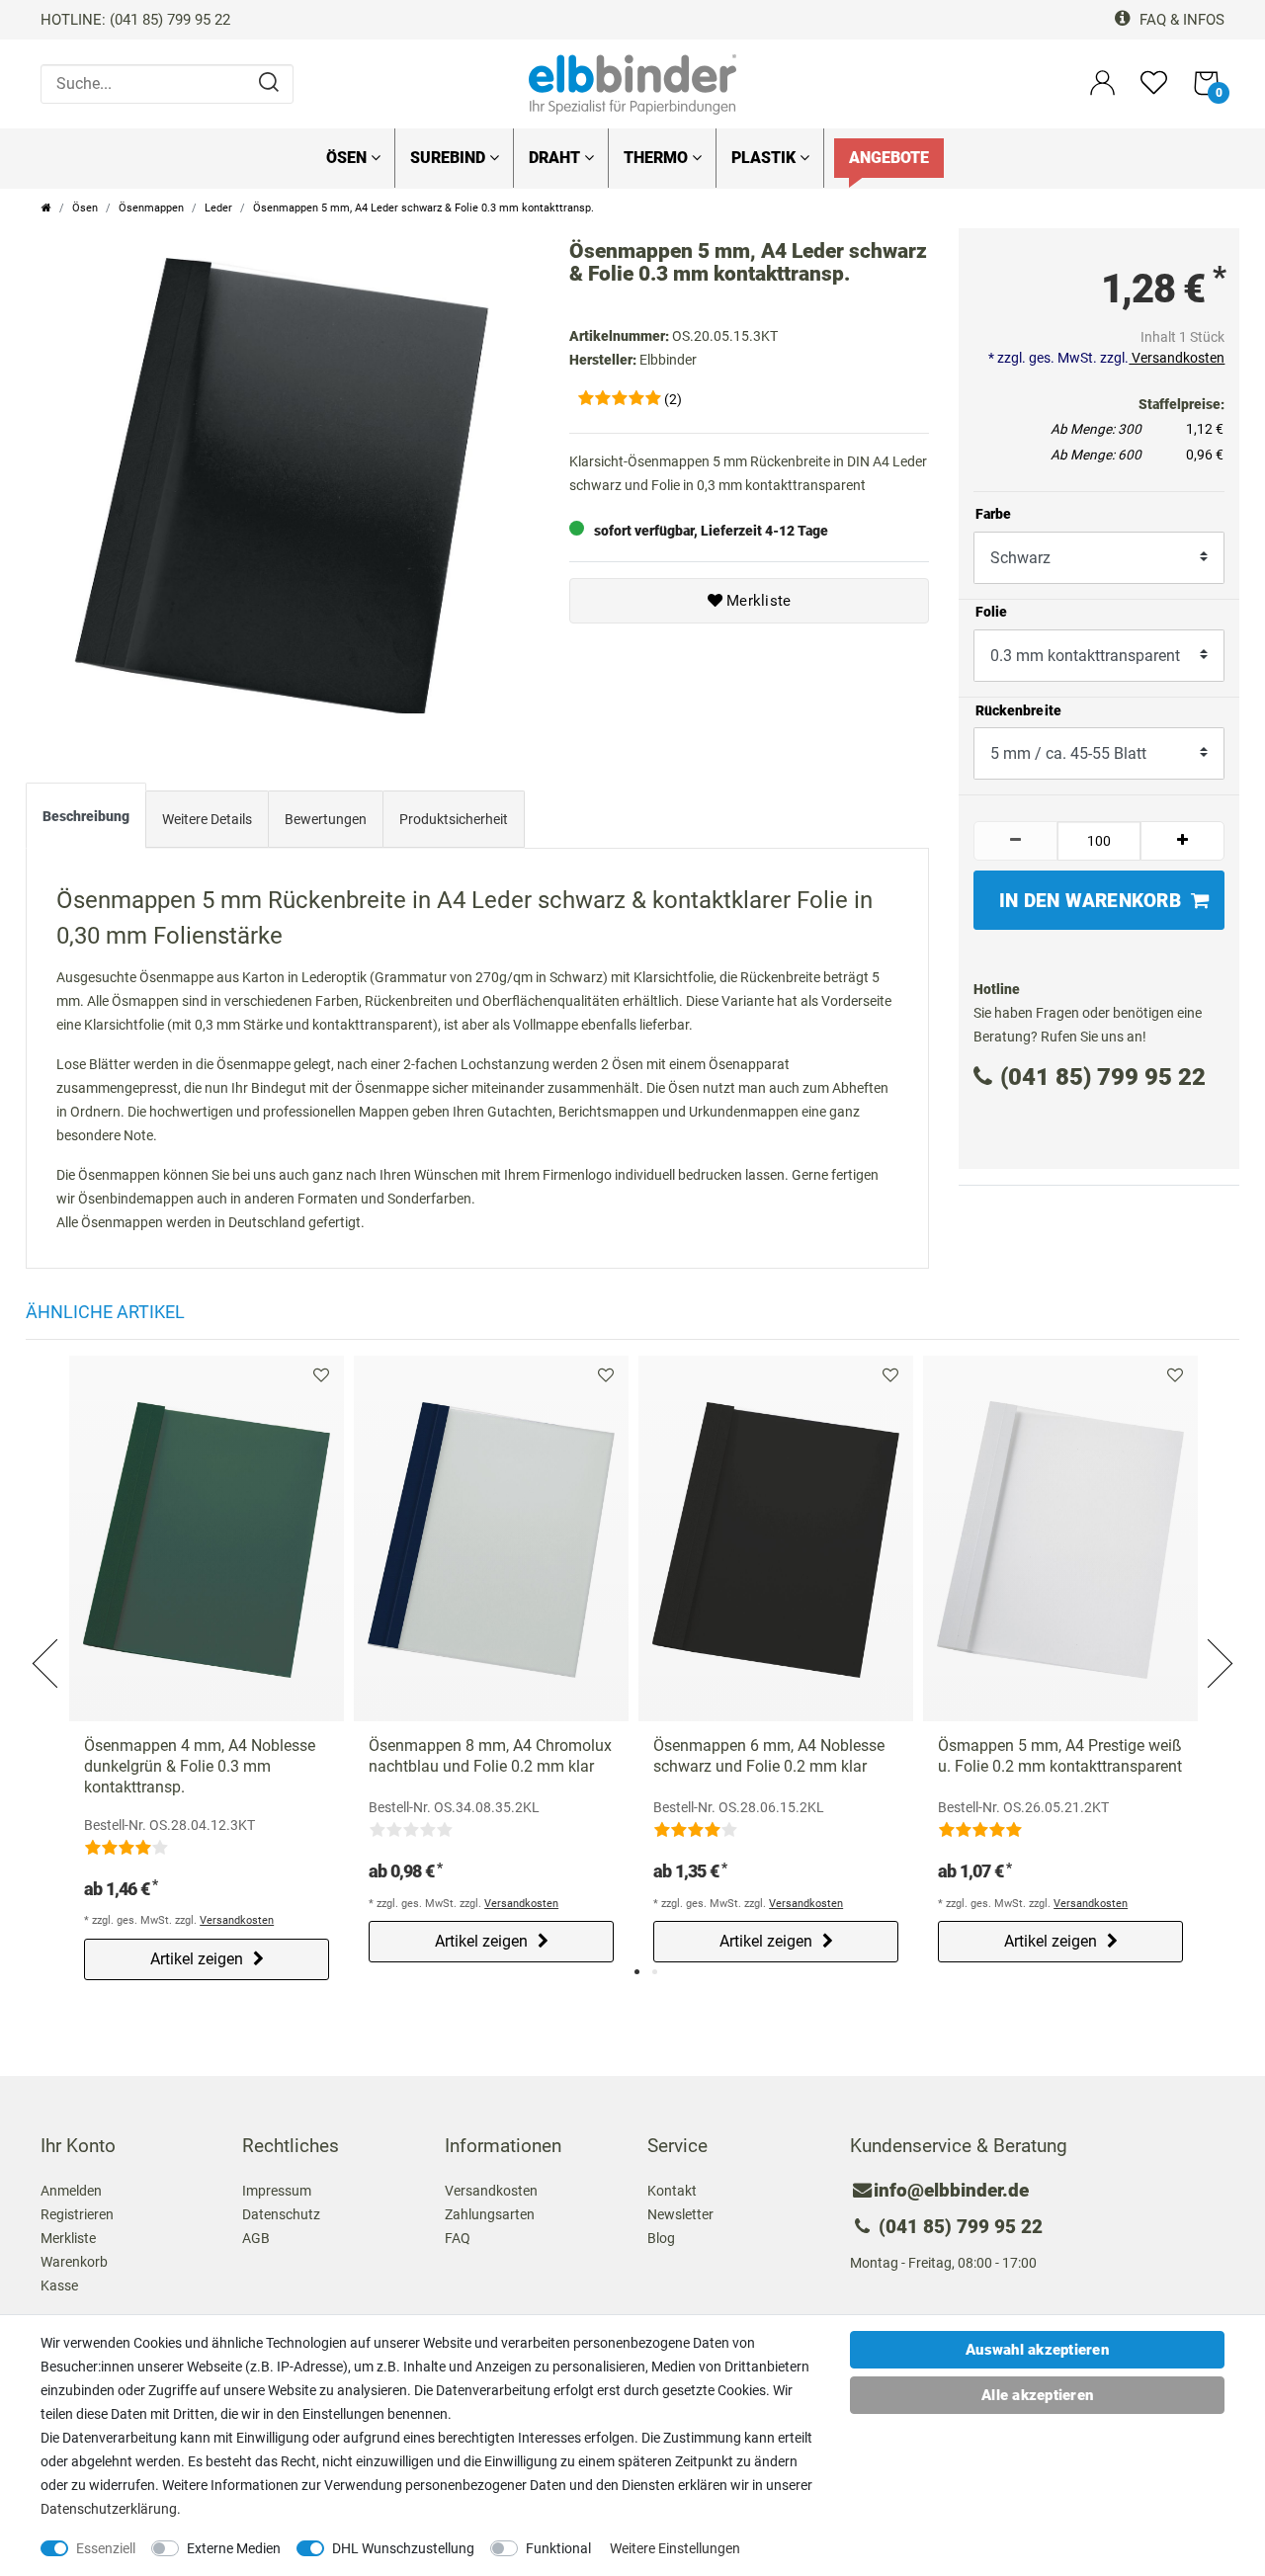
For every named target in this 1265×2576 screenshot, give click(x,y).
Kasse (59, 2285)
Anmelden (71, 2191)
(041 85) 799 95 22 (1103, 1077)
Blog (661, 2238)
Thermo (658, 158)
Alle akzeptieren (1037, 2395)
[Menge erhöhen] (1182, 841)
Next (1219, 1640)
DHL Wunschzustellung (403, 2548)
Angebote (889, 158)
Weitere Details (207, 819)
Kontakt (672, 2191)
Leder (218, 208)
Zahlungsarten (490, 2214)
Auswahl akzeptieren (1037, 2350)
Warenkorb (74, 2262)
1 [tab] (637, 1972)
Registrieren (77, 2214)
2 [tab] (655, 1972)
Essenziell (106, 2548)
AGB (256, 2238)
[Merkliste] (1154, 91)
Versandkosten (1177, 358)
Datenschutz (281, 2214)
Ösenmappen (151, 208)
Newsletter (680, 2214)
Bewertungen (326, 819)
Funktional (558, 2548)
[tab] (86, 820)
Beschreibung (86, 816)
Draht (556, 158)
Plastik (765, 158)
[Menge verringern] (1015, 841)
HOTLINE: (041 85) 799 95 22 (135, 20)
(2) (673, 399)
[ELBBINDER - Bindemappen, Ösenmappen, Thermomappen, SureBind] (632, 83)
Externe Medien (234, 2548)
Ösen (348, 158)
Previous (46, 1640)
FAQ (458, 2238)
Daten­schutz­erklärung (109, 2509)
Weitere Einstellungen (675, 2548)
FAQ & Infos (1180, 20)
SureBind (450, 158)
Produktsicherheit (454, 819)
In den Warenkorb (1090, 901)
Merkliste (757, 601)
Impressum (277, 2191)
